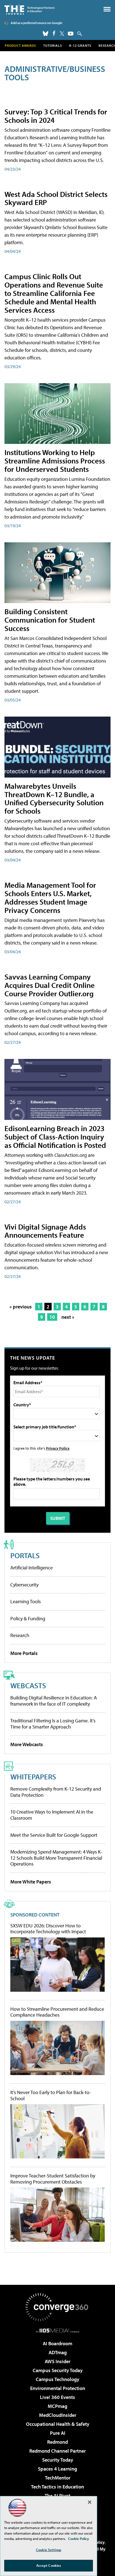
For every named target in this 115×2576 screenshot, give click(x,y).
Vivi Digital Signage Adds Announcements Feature (45, 1231)
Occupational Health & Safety (58, 2424)
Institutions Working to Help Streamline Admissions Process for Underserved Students (55, 461)
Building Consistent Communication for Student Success (50, 620)
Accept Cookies (49, 2565)
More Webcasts (27, 1744)
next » (68, 1317)
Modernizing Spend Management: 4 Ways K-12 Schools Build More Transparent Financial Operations (56, 1858)
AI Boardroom (57, 2343)
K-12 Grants (80, 45)
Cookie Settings (49, 2550)
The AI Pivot (57, 2496)
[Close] (90, 2502)
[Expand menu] (107, 10)
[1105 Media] (58, 2330)
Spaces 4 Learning (57, 2469)
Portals (25, 1555)
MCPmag (57, 2406)
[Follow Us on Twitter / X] (62, 34)
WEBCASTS (28, 1685)
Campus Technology (57, 2379)
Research (20, 1635)
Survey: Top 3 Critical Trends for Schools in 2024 (56, 116)
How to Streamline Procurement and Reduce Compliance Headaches (57, 2012)
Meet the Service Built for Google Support (54, 1835)
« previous (21, 1307)
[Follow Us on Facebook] (54, 33)
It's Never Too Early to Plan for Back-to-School (51, 2095)
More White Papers (31, 1882)
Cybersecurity (24, 1585)
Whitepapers (33, 1776)
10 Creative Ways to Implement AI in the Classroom (52, 1815)
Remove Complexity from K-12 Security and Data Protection (56, 1792)
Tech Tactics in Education (57, 2487)
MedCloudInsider (58, 2415)
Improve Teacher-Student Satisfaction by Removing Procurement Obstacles (53, 2179)
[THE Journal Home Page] (30, 9)
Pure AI (58, 2433)
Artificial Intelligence (32, 1568)
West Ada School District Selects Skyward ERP (56, 198)
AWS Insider (57, 2361)
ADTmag (58, 2352)
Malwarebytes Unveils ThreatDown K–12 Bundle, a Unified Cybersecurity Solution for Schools (54, 798)
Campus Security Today (58, 2370)
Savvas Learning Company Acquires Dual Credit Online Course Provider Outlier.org (50, 985)
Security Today (58, 2460)
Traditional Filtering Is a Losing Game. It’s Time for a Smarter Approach (53, 1724)
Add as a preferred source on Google (36, 23)
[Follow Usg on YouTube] (71, 34)
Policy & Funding (28, 1618)
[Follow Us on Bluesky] (45, 34)
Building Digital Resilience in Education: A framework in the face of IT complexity (54, 1701)
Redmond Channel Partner (57, 2451)
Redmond (57, 2442)
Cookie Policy (79, 2539)
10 (52, 1317)
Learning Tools (26, 1601)
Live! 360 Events (57, 2397)
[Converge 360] (57, 2307)
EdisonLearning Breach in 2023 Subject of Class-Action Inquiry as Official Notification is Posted (55, 1137)
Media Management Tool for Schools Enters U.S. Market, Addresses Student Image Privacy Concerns (50, 897)
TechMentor (58, 2478)
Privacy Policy (58, 1448)
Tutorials (53, 45)
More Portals (24, 1653)
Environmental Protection (58, 2388)
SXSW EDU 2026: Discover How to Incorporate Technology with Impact (48, 1929)
